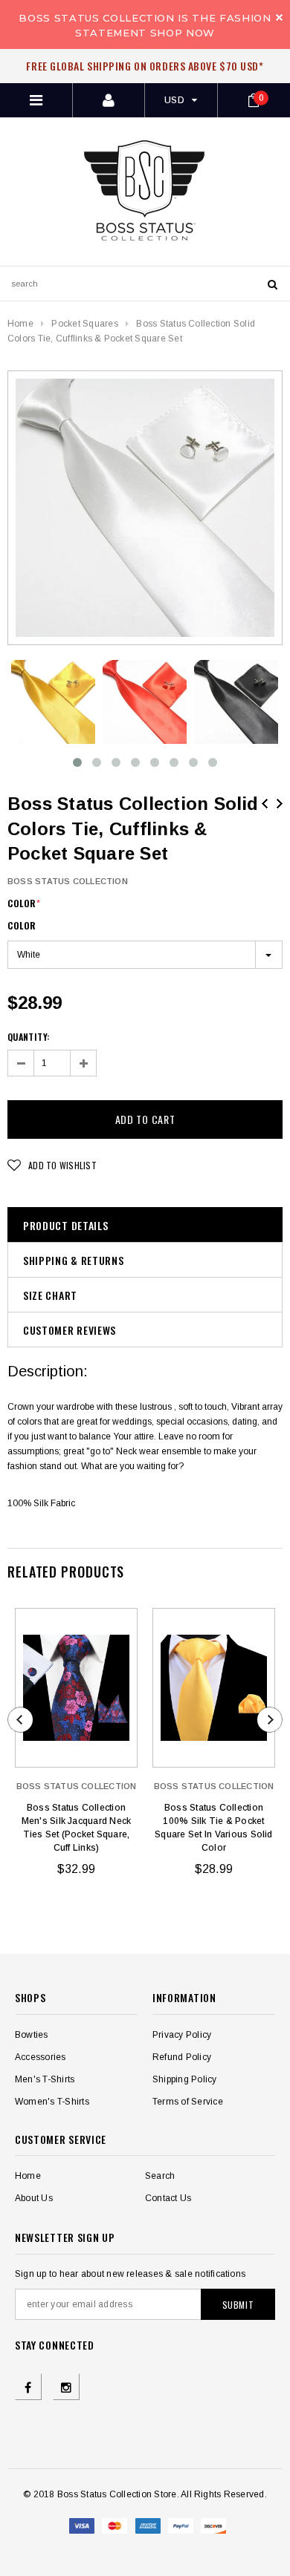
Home (20, 324)
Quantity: (28, 1037)
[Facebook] (28, 2387)
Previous (265, 804)
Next (280, 804)
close (279, 17)
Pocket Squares (84, 324)
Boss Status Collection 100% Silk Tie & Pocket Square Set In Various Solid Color (213, 1828)
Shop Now (183, 33)
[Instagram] (66, 2387)
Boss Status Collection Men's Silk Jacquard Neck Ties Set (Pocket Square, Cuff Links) (77, 1828)
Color (24, 903)
